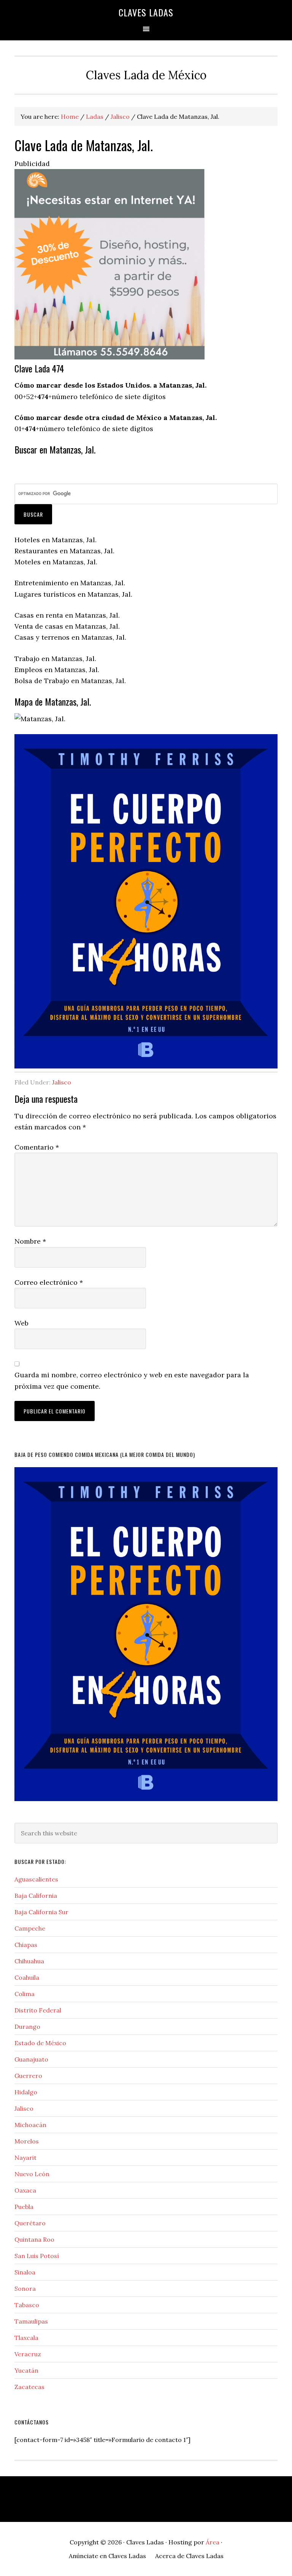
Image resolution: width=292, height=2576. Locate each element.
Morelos (27, 2141)
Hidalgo (26, 2092)
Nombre (30, 1241)
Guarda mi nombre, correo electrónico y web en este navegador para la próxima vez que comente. (132, 1380)
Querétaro (30, 2223)
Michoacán (30, 2125)
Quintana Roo (34, 2239)
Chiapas (26, 1945)
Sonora (25, 2289)
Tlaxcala (26, 2338)
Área (213, 2542)
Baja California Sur (41, 1912)
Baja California (36, 1896)
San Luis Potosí (37, 2256)
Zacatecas (29, 2387)
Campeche (30, 1928)
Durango (27, 2027)
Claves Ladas (146, 12)
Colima (25, 1994)
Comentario (37, 1147)
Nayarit (25, 2158)
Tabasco (27, 2305)
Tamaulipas (31, 2321)
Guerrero (28, 2076)
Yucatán (26, 2370)
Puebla (24, 2207)
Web (21, 1323)
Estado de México (40, 2043)
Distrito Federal (38, 2010)
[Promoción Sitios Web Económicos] (109, 357)
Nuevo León (32, 2174)
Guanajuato (31, 2059)
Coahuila (27, 1977)
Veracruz (28, 2354)
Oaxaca (25, 2190)
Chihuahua (29, 1961)
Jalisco (62, 1082)
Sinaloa (25, 2272)
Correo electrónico (49, 1282)
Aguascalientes (36, 1879)
